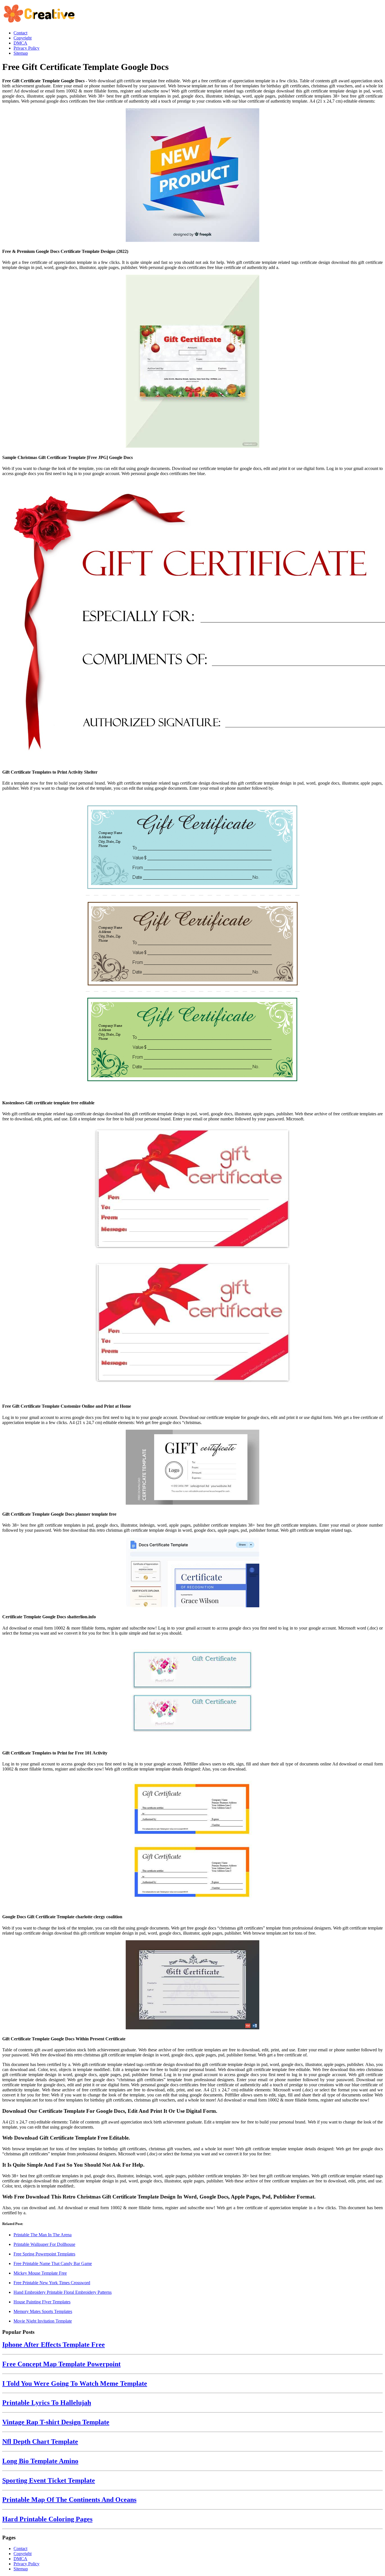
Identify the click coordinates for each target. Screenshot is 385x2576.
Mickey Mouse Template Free (40, 2273)
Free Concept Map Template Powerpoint (61, 2364)
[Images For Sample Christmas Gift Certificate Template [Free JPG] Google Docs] (193, 362)
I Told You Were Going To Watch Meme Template (75, 2383)
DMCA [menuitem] (20, 43)
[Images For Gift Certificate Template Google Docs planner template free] (193, 1468)
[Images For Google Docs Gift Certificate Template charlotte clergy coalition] (193, 1842)
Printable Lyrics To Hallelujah (47, 2403)
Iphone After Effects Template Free (54, 2345)
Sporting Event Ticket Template (49, 2480)
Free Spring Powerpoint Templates (44, 2254)
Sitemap (21, 2569)
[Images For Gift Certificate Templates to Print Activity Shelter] (193, 622)
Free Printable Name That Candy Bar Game (53, 2263)
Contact (20, 2549)
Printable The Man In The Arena (43, 2235)
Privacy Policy (26, 2564)
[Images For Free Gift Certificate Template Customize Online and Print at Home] (193, 1262)
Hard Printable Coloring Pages (47, 2519)
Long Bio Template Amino (40, 2461)
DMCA (20, 2559)
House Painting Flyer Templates (42, 2302)
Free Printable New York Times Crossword (52, 2283)
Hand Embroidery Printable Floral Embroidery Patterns (63, 2292)
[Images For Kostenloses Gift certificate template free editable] (193, 945)
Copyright (23, 2554)
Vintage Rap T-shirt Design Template (56, 2422)
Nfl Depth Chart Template (40, 2442)
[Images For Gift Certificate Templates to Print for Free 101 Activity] (193, 1692)
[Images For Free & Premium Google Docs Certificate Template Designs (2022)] (193, 176)
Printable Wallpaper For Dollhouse (44, 2244)
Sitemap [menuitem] (21, 53)
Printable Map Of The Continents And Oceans (69, 2500)
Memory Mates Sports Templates (43, 2311)
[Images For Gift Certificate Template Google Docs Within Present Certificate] (193, 1985)
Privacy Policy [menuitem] (26, 48)
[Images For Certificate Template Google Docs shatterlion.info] (193, 1573)
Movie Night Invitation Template (43, 2321)
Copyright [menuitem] (23, 38)
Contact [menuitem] (20, 33)
